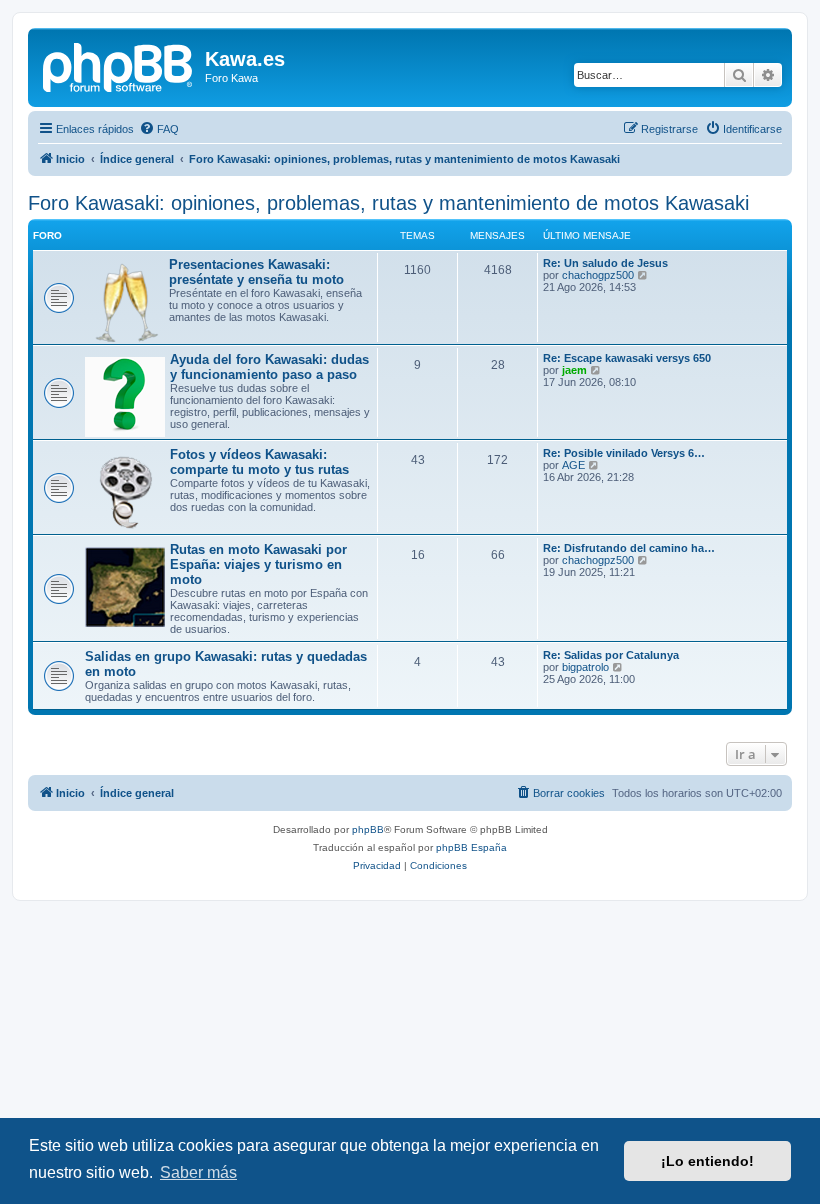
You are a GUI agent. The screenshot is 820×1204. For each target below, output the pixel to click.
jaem (574, 370)
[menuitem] (159, 129)
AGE (573, 465)
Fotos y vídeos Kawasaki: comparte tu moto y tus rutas (259, 462)
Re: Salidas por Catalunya (611, 655)
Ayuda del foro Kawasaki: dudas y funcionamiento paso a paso (269, 367)
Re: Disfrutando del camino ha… (629, 548)
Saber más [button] (198, 1172)
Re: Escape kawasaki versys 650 (627, 358)
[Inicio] (119, 65)
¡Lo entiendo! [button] (707, 1161)
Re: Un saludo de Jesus (605, 263)
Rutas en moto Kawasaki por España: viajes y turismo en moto (258, 564)
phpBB (368, 829)
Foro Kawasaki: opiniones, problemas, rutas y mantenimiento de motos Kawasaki (388, 203)
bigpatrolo (585, 667)
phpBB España (471, 847)
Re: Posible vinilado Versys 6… (624, 453)
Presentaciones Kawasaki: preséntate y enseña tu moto (256, 272)
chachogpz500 (598, 275)
